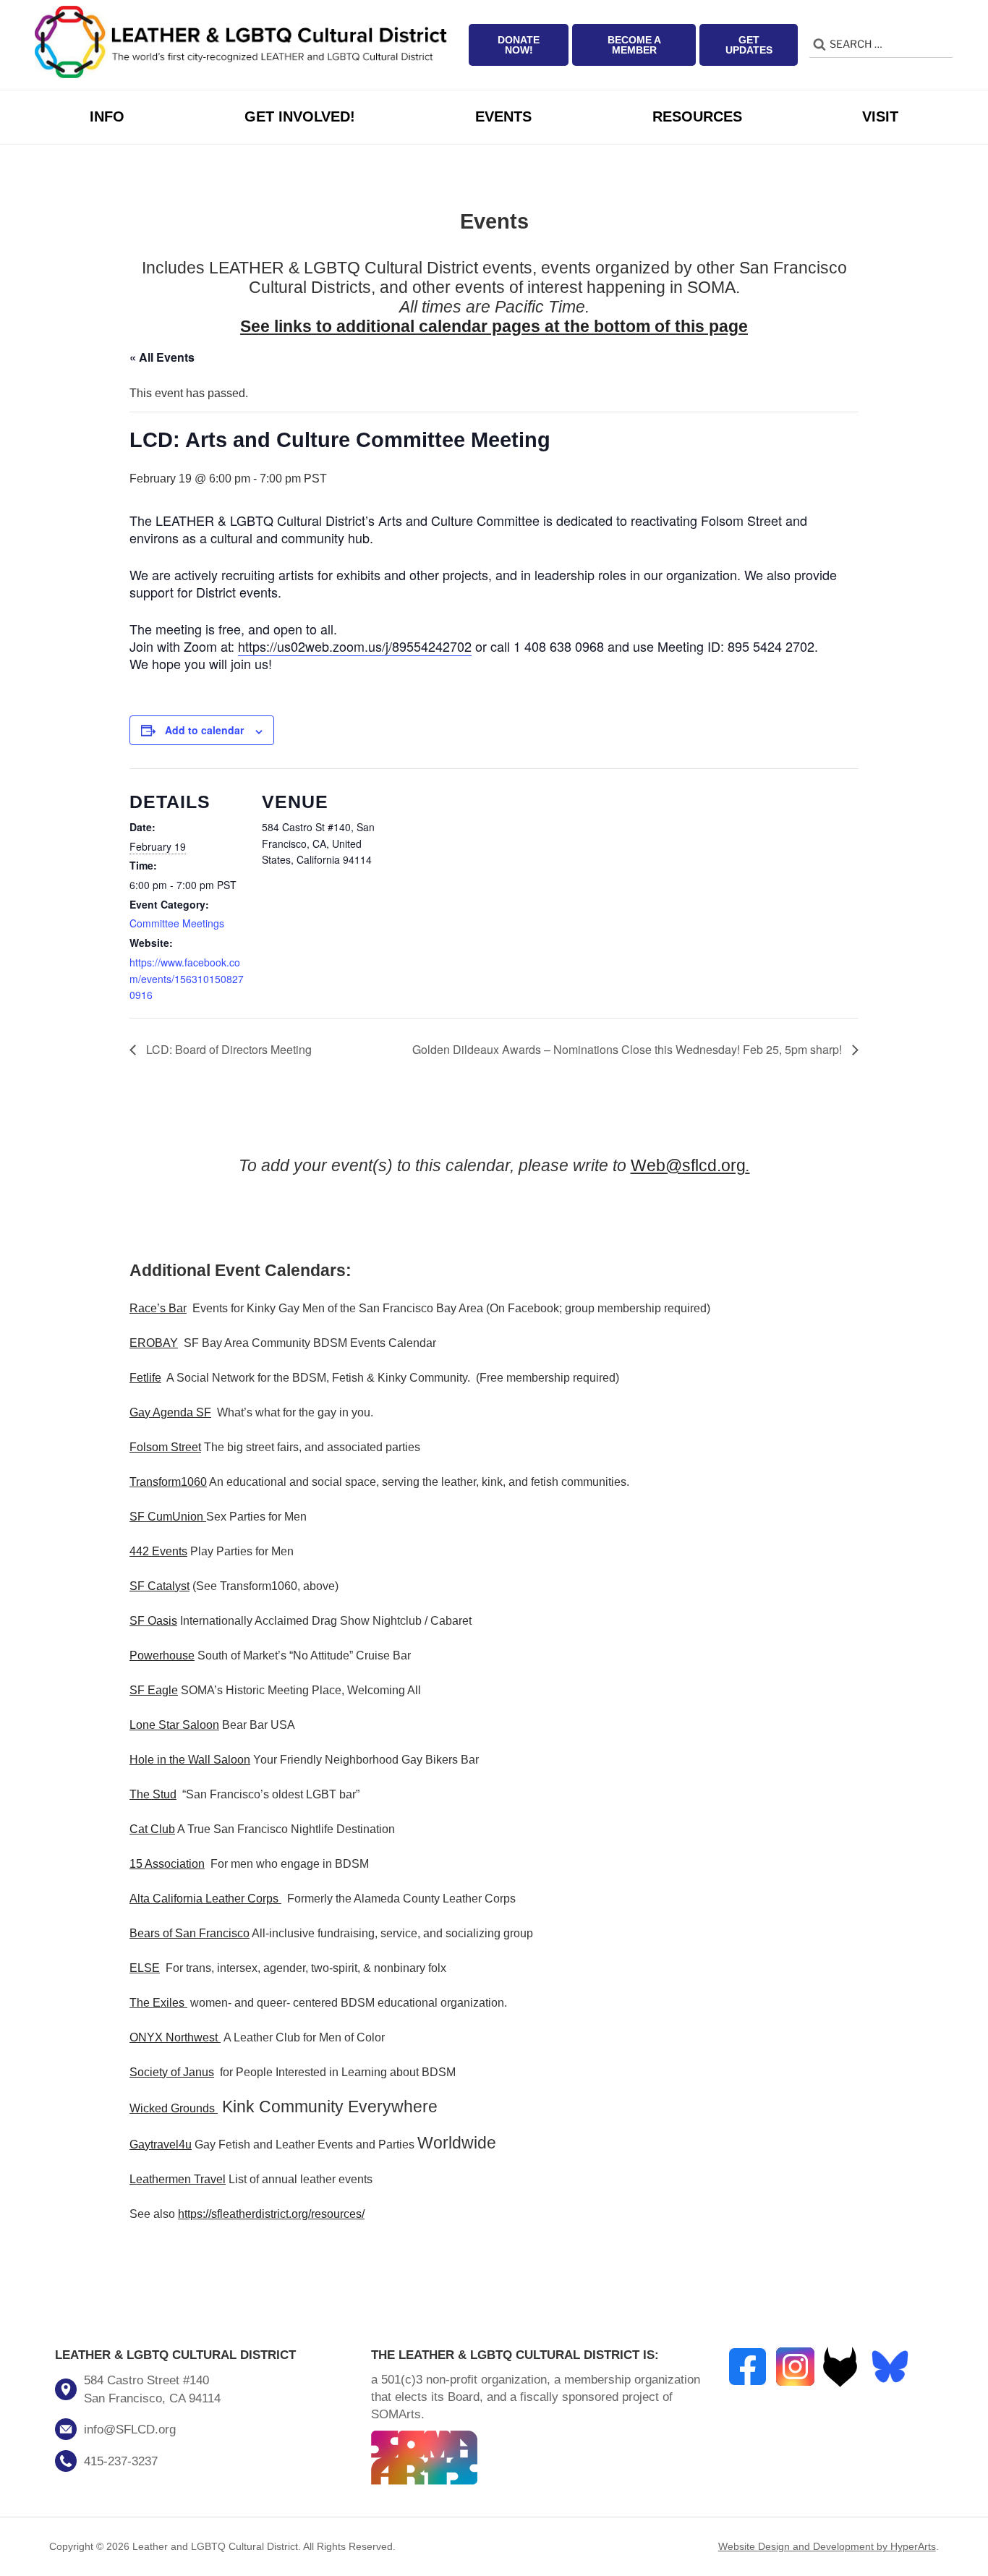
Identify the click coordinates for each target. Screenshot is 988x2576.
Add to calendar (204, 730)
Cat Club (152, 1829)
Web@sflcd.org (688, 1166)
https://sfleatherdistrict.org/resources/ (271, 2214)
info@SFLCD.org (130, 2430)
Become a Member (634, 45)
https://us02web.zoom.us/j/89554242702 (355, 646)
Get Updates (749, 45)
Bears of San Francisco (189, 1933)
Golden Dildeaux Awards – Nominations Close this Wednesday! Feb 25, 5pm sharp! (629, 1049)
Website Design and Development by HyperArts (827, 2546)
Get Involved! (300, 116)
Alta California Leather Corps (204, 1899)
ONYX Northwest (174, 2037)
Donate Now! (519, 45)
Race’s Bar (158, 1308)
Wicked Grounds (172, 2108)
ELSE (145, 1968)
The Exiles (157, 2003)
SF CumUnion (166, 1517)
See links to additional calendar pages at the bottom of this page (494, 327)
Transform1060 (168, 1482)
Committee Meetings (177, 923)
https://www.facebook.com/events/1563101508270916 (187, 979)
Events (503, 116)
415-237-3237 (121, 2461)
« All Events (162, 357)
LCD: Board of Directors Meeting (227, 1049)
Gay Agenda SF (170, 1412)
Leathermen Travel (178, 2179)
